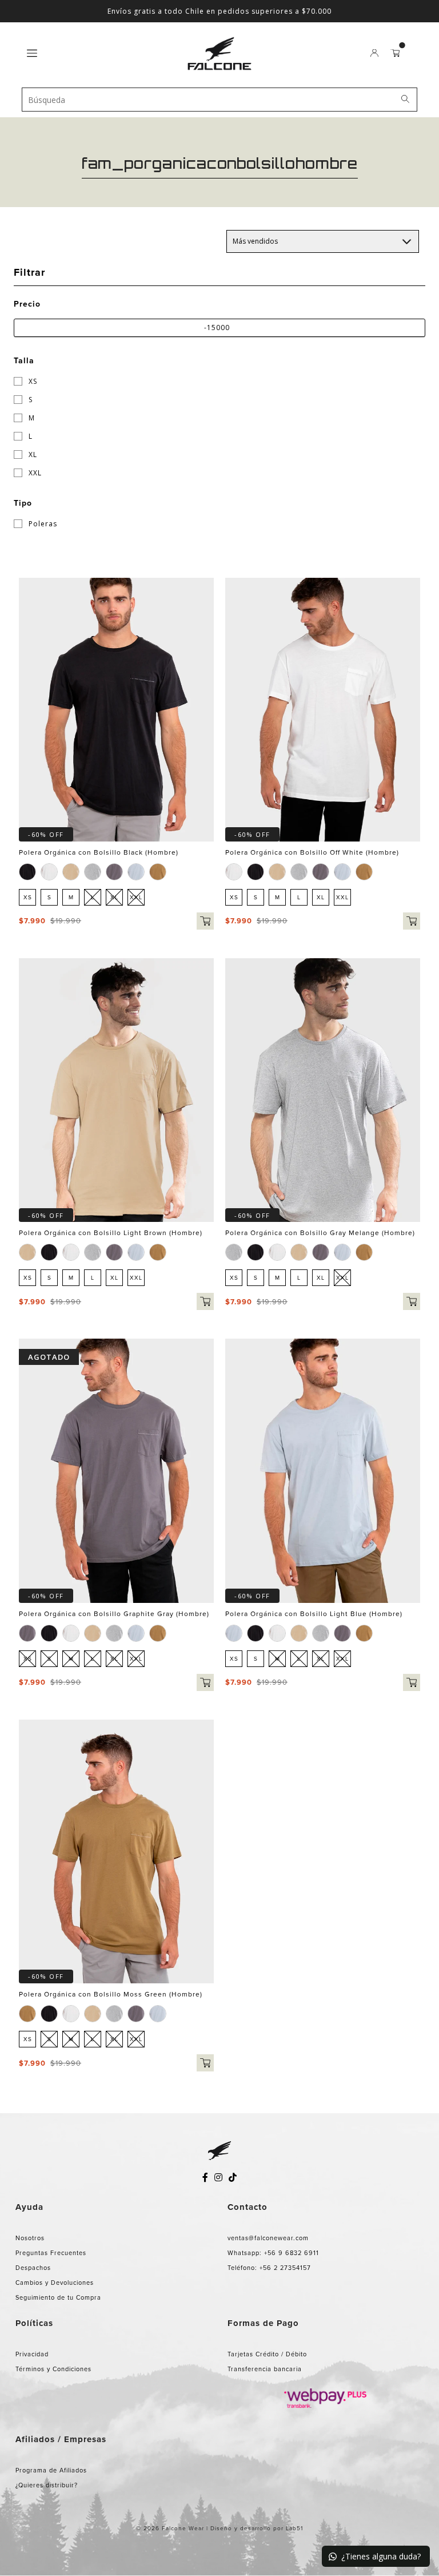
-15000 (217, 328)
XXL (34, 473)
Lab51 (294, 2528)
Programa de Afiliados (51, 2470)
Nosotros (30, 2238)
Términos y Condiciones (53, 2369)
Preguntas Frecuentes (51, 2253)
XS (32, 381)
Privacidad (32, 2354)
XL (32, 455)
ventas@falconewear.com (268, 2238)
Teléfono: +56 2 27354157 (269, 2268)
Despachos (33, 2268)
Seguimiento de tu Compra (58, 2297)
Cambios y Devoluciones (55, 2283)
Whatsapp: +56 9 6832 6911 (273, 2253)
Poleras (42, 524)
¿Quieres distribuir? (47, 2485)
